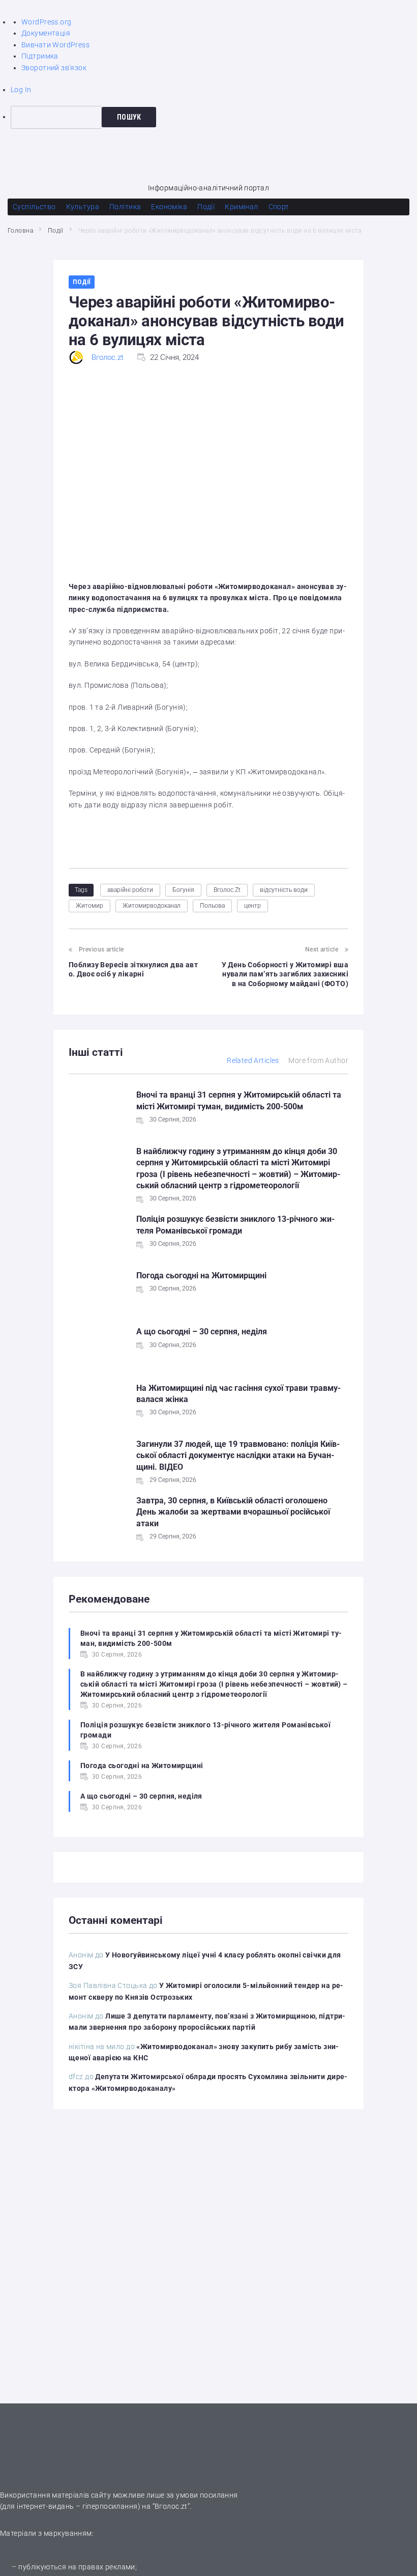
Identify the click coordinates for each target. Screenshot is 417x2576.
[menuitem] (214, 117)
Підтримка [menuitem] (40, 56)
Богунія (183, 890)
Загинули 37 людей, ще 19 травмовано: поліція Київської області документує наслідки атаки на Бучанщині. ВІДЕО (238, 1455)
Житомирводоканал (152, 906)
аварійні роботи (130, 890)
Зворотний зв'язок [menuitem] (54, 68)
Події (56, 231)
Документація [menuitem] (46, 33)
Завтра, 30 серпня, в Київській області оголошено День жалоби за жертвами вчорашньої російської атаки (233, 1512)
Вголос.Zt (227, 890)
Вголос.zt (108, 357)
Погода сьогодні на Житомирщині (201, 1276)
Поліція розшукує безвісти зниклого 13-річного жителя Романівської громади (205, 1730)
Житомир (90, 906)
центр (252, 906)
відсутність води (284, 890)
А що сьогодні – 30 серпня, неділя (202, 1332)
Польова (212, 906)
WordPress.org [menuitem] (46, 22)
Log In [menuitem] (21, 90)
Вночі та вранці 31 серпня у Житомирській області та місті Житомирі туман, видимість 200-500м (211, 1638)
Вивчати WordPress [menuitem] (55, 45)
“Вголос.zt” (171, 2506)
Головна (20, 231)
